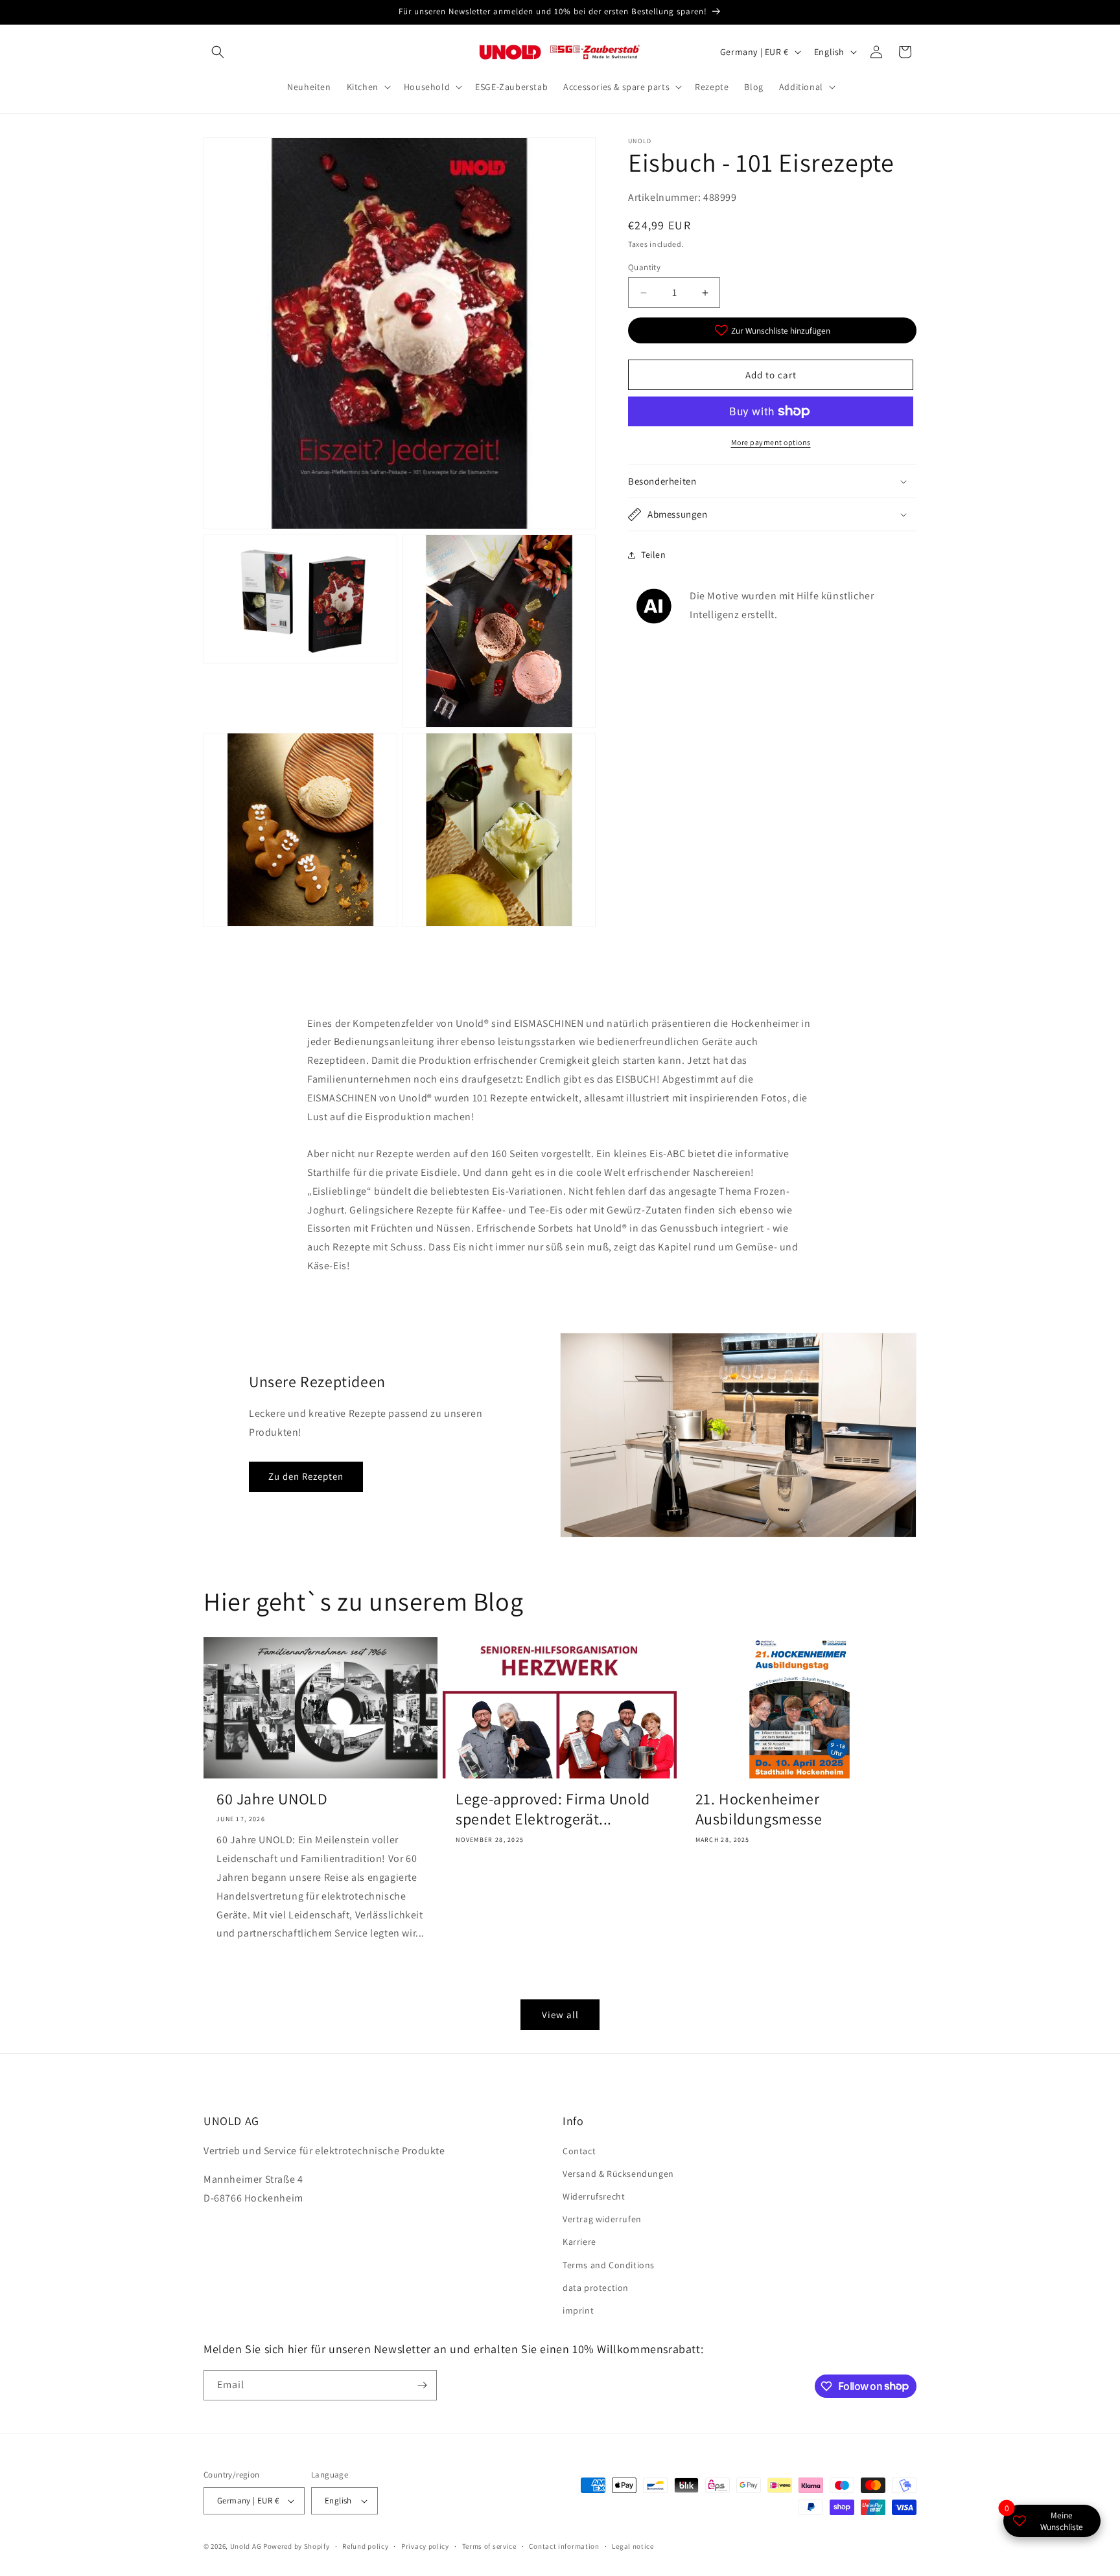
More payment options (771, 442)
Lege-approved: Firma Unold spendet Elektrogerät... (553, 1809)
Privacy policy (425, 2546)
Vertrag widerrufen (602, 2219)
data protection (596, 2288)
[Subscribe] (422, 2385)
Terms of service (489, 2546)
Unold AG (246, 2546)
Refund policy (365, 2546)
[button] (218, 52)
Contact (579, 2151)
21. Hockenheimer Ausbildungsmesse (759, 1809)
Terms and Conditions (609, 2265)
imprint (578, 2310)
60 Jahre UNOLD (272, 1799)
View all (560, 2015)
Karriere (579, 2242)
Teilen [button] (654, 555)
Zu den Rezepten (306, 1476)
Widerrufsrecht (594, 2196)
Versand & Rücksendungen (618, 2174)
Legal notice (633, 2546)
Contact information (564, 2546)
